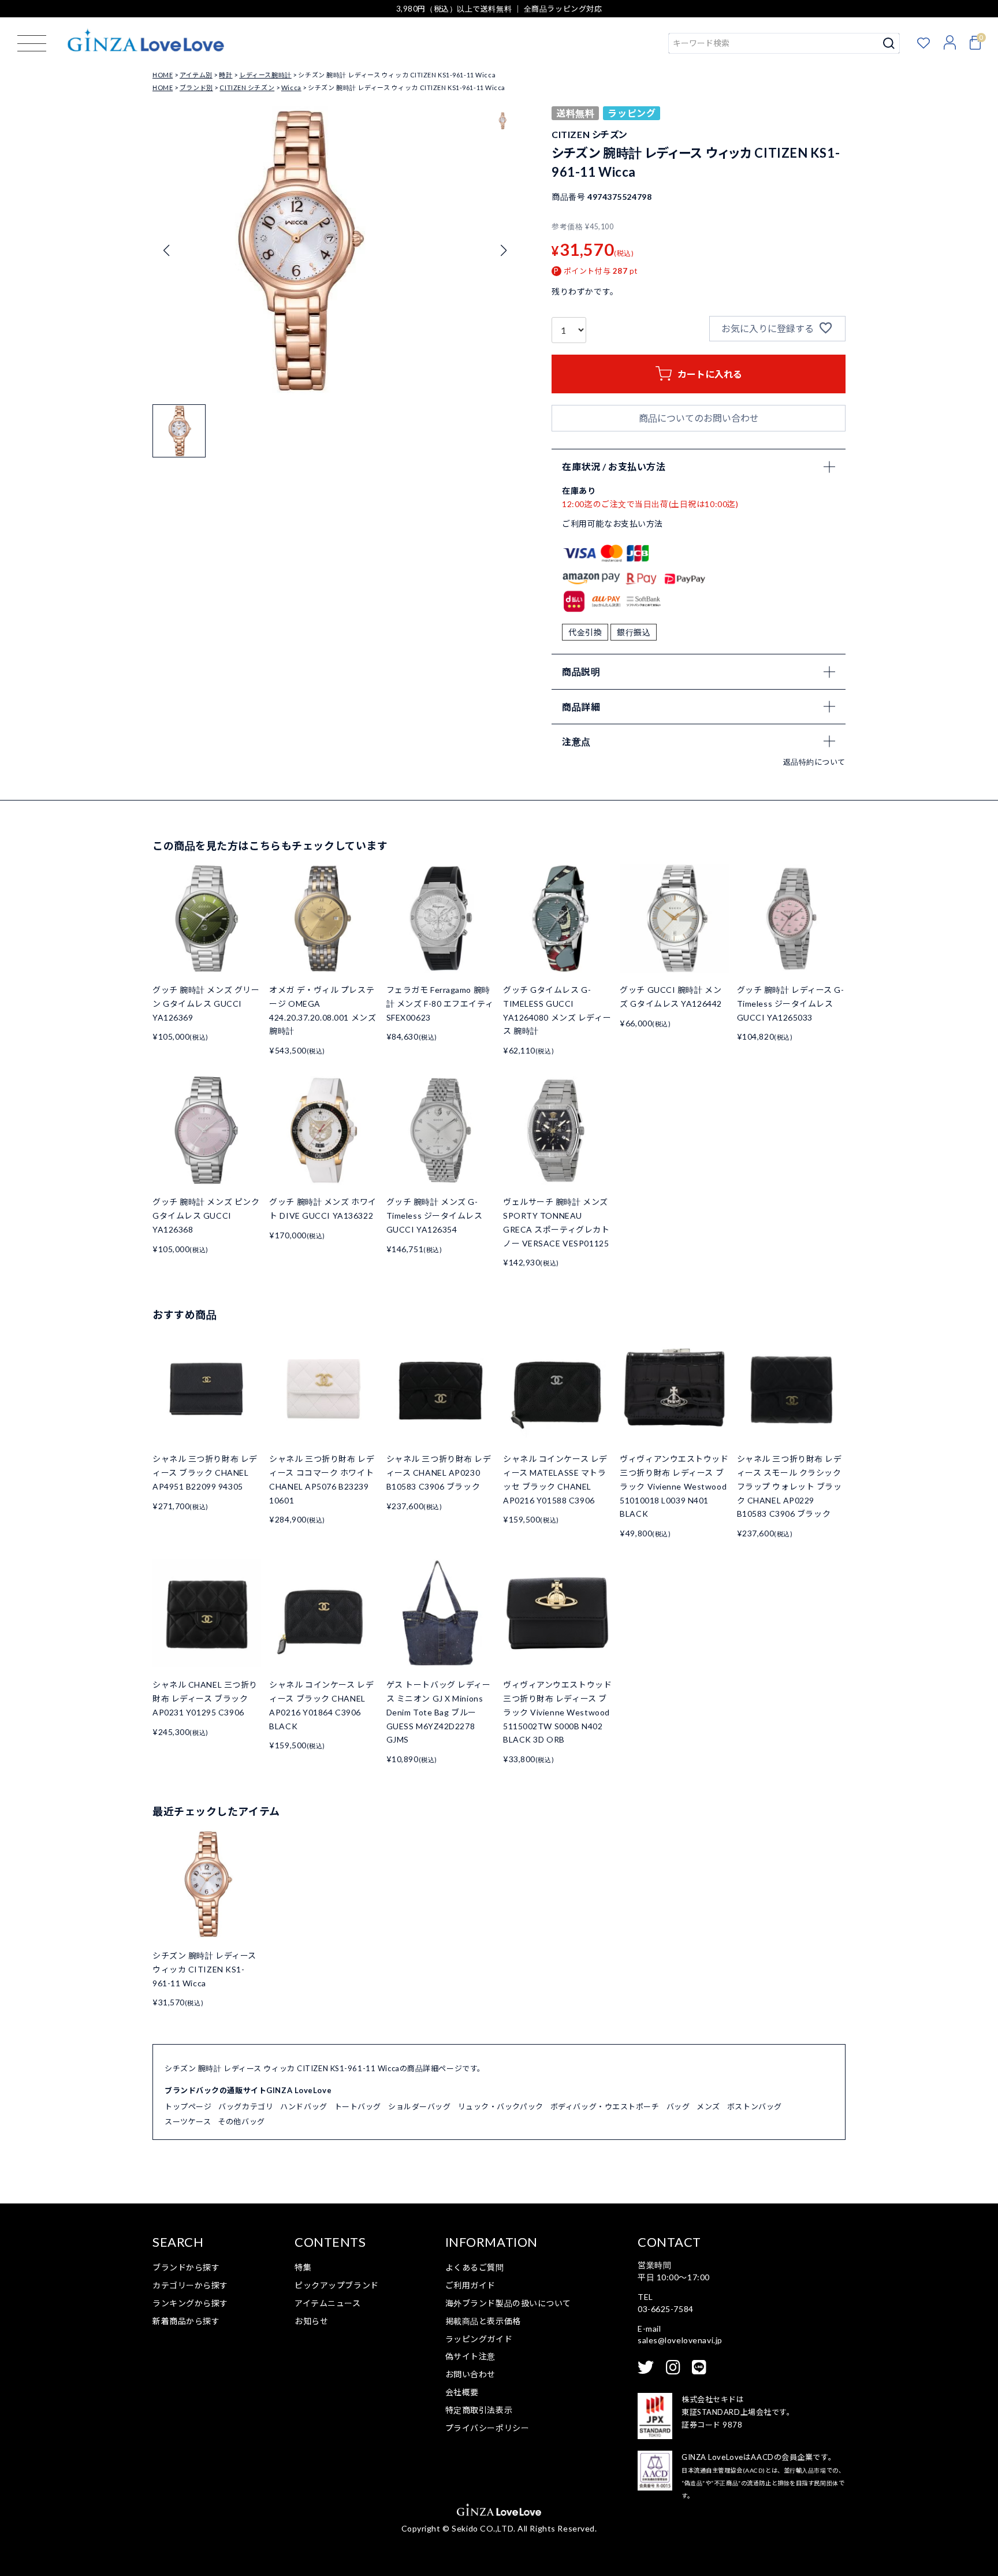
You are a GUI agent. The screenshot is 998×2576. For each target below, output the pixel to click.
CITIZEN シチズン (247, 88)
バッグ (678, 2106)
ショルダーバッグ (419, 2106)
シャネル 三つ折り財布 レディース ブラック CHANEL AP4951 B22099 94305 (205, 1473)
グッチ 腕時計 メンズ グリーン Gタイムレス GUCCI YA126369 (206, 1004)
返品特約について (814, 762)
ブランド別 (196, 88)
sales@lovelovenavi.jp (680, 2340)
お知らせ (311, 2321)
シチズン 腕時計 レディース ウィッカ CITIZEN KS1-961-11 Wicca (204, 1969)
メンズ (708, 2106)
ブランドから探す (186, 2267)
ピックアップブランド (337, 2285)
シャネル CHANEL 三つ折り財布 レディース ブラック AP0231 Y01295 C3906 (205, 1698)
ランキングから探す (190, 2303)
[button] (503, 251)
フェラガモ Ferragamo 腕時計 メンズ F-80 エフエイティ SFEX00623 (440, 1004)
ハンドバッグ (304, 2106)
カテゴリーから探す (190, 2285)
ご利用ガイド (470, 2285)
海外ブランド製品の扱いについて (508, 2303)
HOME (163, 75)
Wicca (291, 88)
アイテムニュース (327, 2303)
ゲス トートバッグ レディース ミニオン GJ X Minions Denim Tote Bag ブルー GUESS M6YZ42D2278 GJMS (439, 1712)
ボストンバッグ (755, 2106)
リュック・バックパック (501, 2106)
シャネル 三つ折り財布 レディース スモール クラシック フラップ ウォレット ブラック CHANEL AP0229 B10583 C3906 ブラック (790, 1486)
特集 (303, 2267)
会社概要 (462, 2392)
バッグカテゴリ (246, 2106)
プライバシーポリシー (487, 2428)
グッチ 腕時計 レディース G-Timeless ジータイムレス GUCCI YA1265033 (791, 1004)
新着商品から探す (186, 2321)
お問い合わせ (470, 2374)
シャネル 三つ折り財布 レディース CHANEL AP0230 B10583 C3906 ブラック (439, 1473)
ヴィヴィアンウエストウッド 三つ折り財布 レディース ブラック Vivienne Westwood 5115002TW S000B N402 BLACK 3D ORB (557, 1712)
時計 (226, 75)
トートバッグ (358, 2106)
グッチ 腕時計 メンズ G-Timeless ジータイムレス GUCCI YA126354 (435, 1216)
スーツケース (188, 2121)
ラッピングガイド (479, 2339)
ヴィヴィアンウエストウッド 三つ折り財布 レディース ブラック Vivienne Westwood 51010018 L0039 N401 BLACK (674, 1486)
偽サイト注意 (470, 2356)
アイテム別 (196, 75)
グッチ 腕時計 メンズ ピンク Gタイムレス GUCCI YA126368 (206, 1216)
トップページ (188, 2106)
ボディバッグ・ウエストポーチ (605, 2106)
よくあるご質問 (475, 2267)
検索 (889, 43)
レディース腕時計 (265, 75)
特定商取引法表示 (479, 2410)
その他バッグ (241, 2121)
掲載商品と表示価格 (483, 2321)
